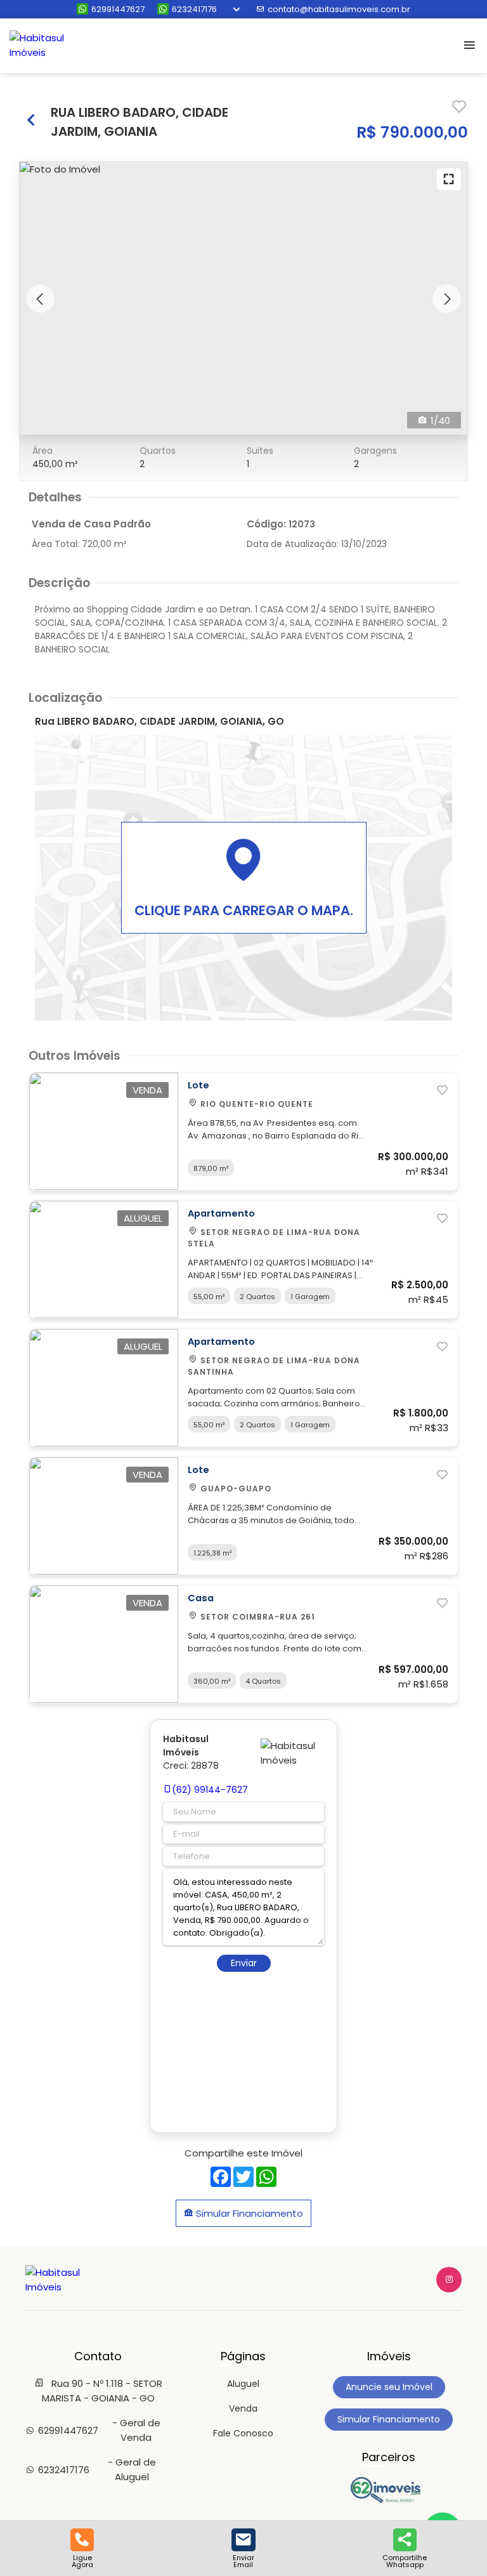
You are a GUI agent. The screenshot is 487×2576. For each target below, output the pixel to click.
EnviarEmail (243, 2560)
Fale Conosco (243, 2433)
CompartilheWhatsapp (405, 2560)
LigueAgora (82, 2560)
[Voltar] (32, 122)
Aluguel (243, 2384)
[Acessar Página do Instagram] (449, 2280)
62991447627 (118, 9)
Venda (243, 2408)
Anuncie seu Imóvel (389, 2387)
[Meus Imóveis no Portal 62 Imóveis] (389, 2500)
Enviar (244, 1963)
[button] (40, 299)
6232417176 (194, 9)
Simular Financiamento (248, 2213)
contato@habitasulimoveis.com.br (339, 9)
